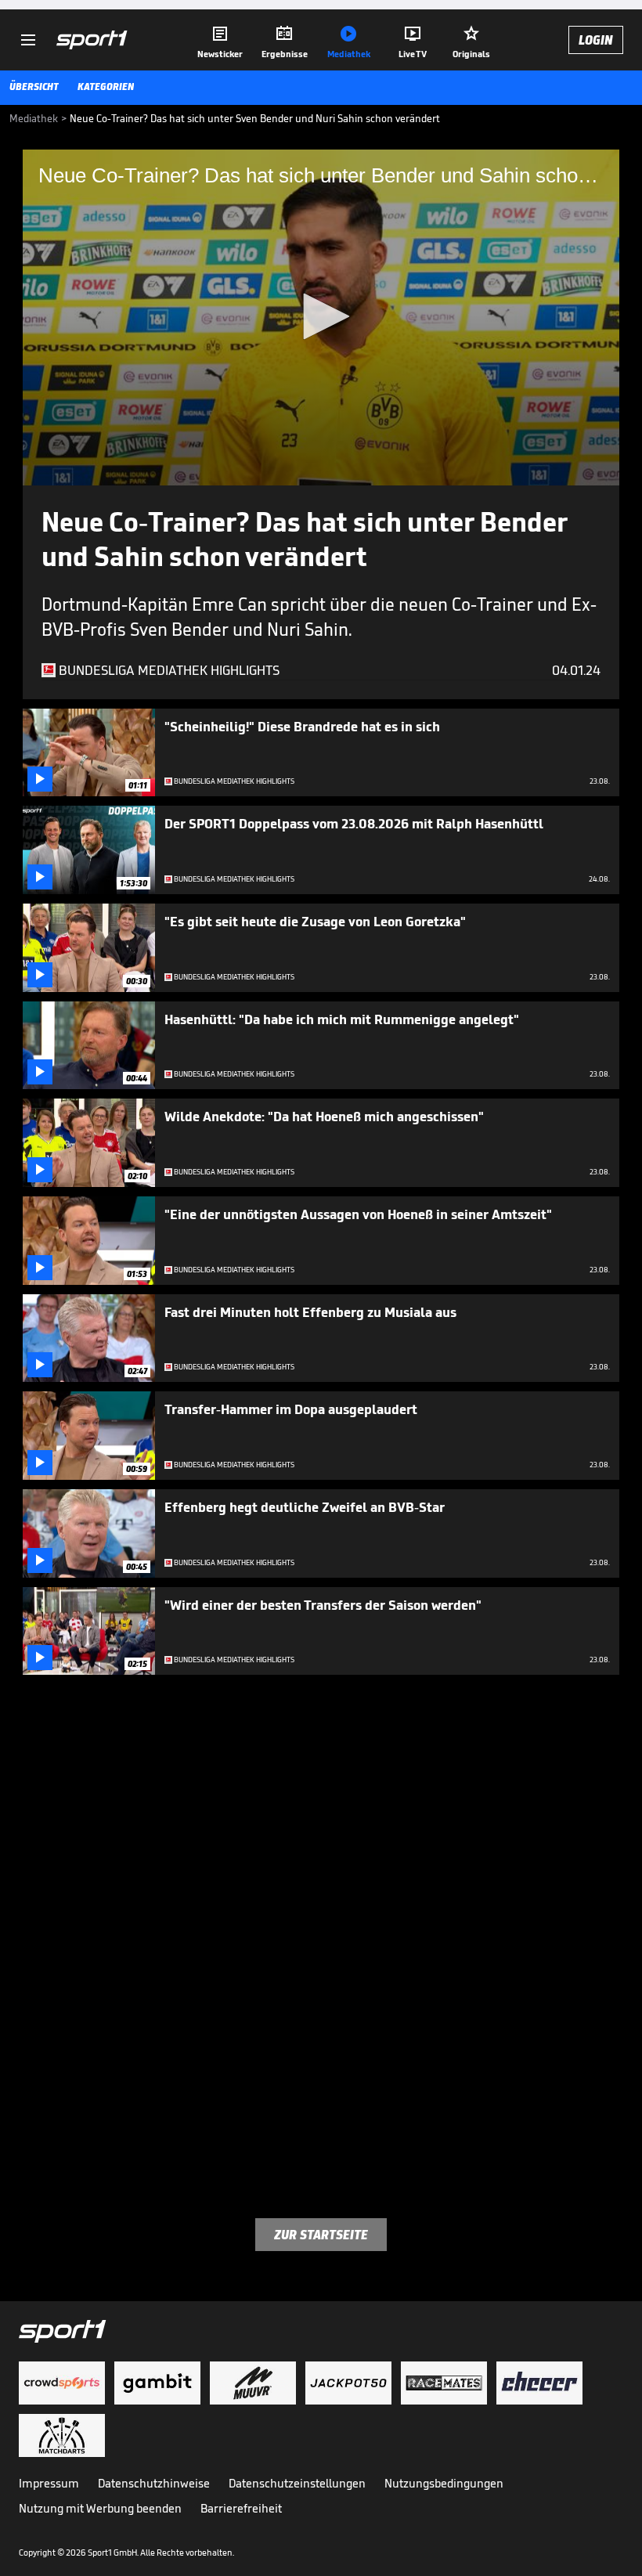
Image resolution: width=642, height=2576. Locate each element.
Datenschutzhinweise (154, 2483)
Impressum (49, 2483)
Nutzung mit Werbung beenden (100, 2508)
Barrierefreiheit (241, 2508)
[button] (321, 316)
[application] (321, 317)
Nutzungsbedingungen (444, 2483)
